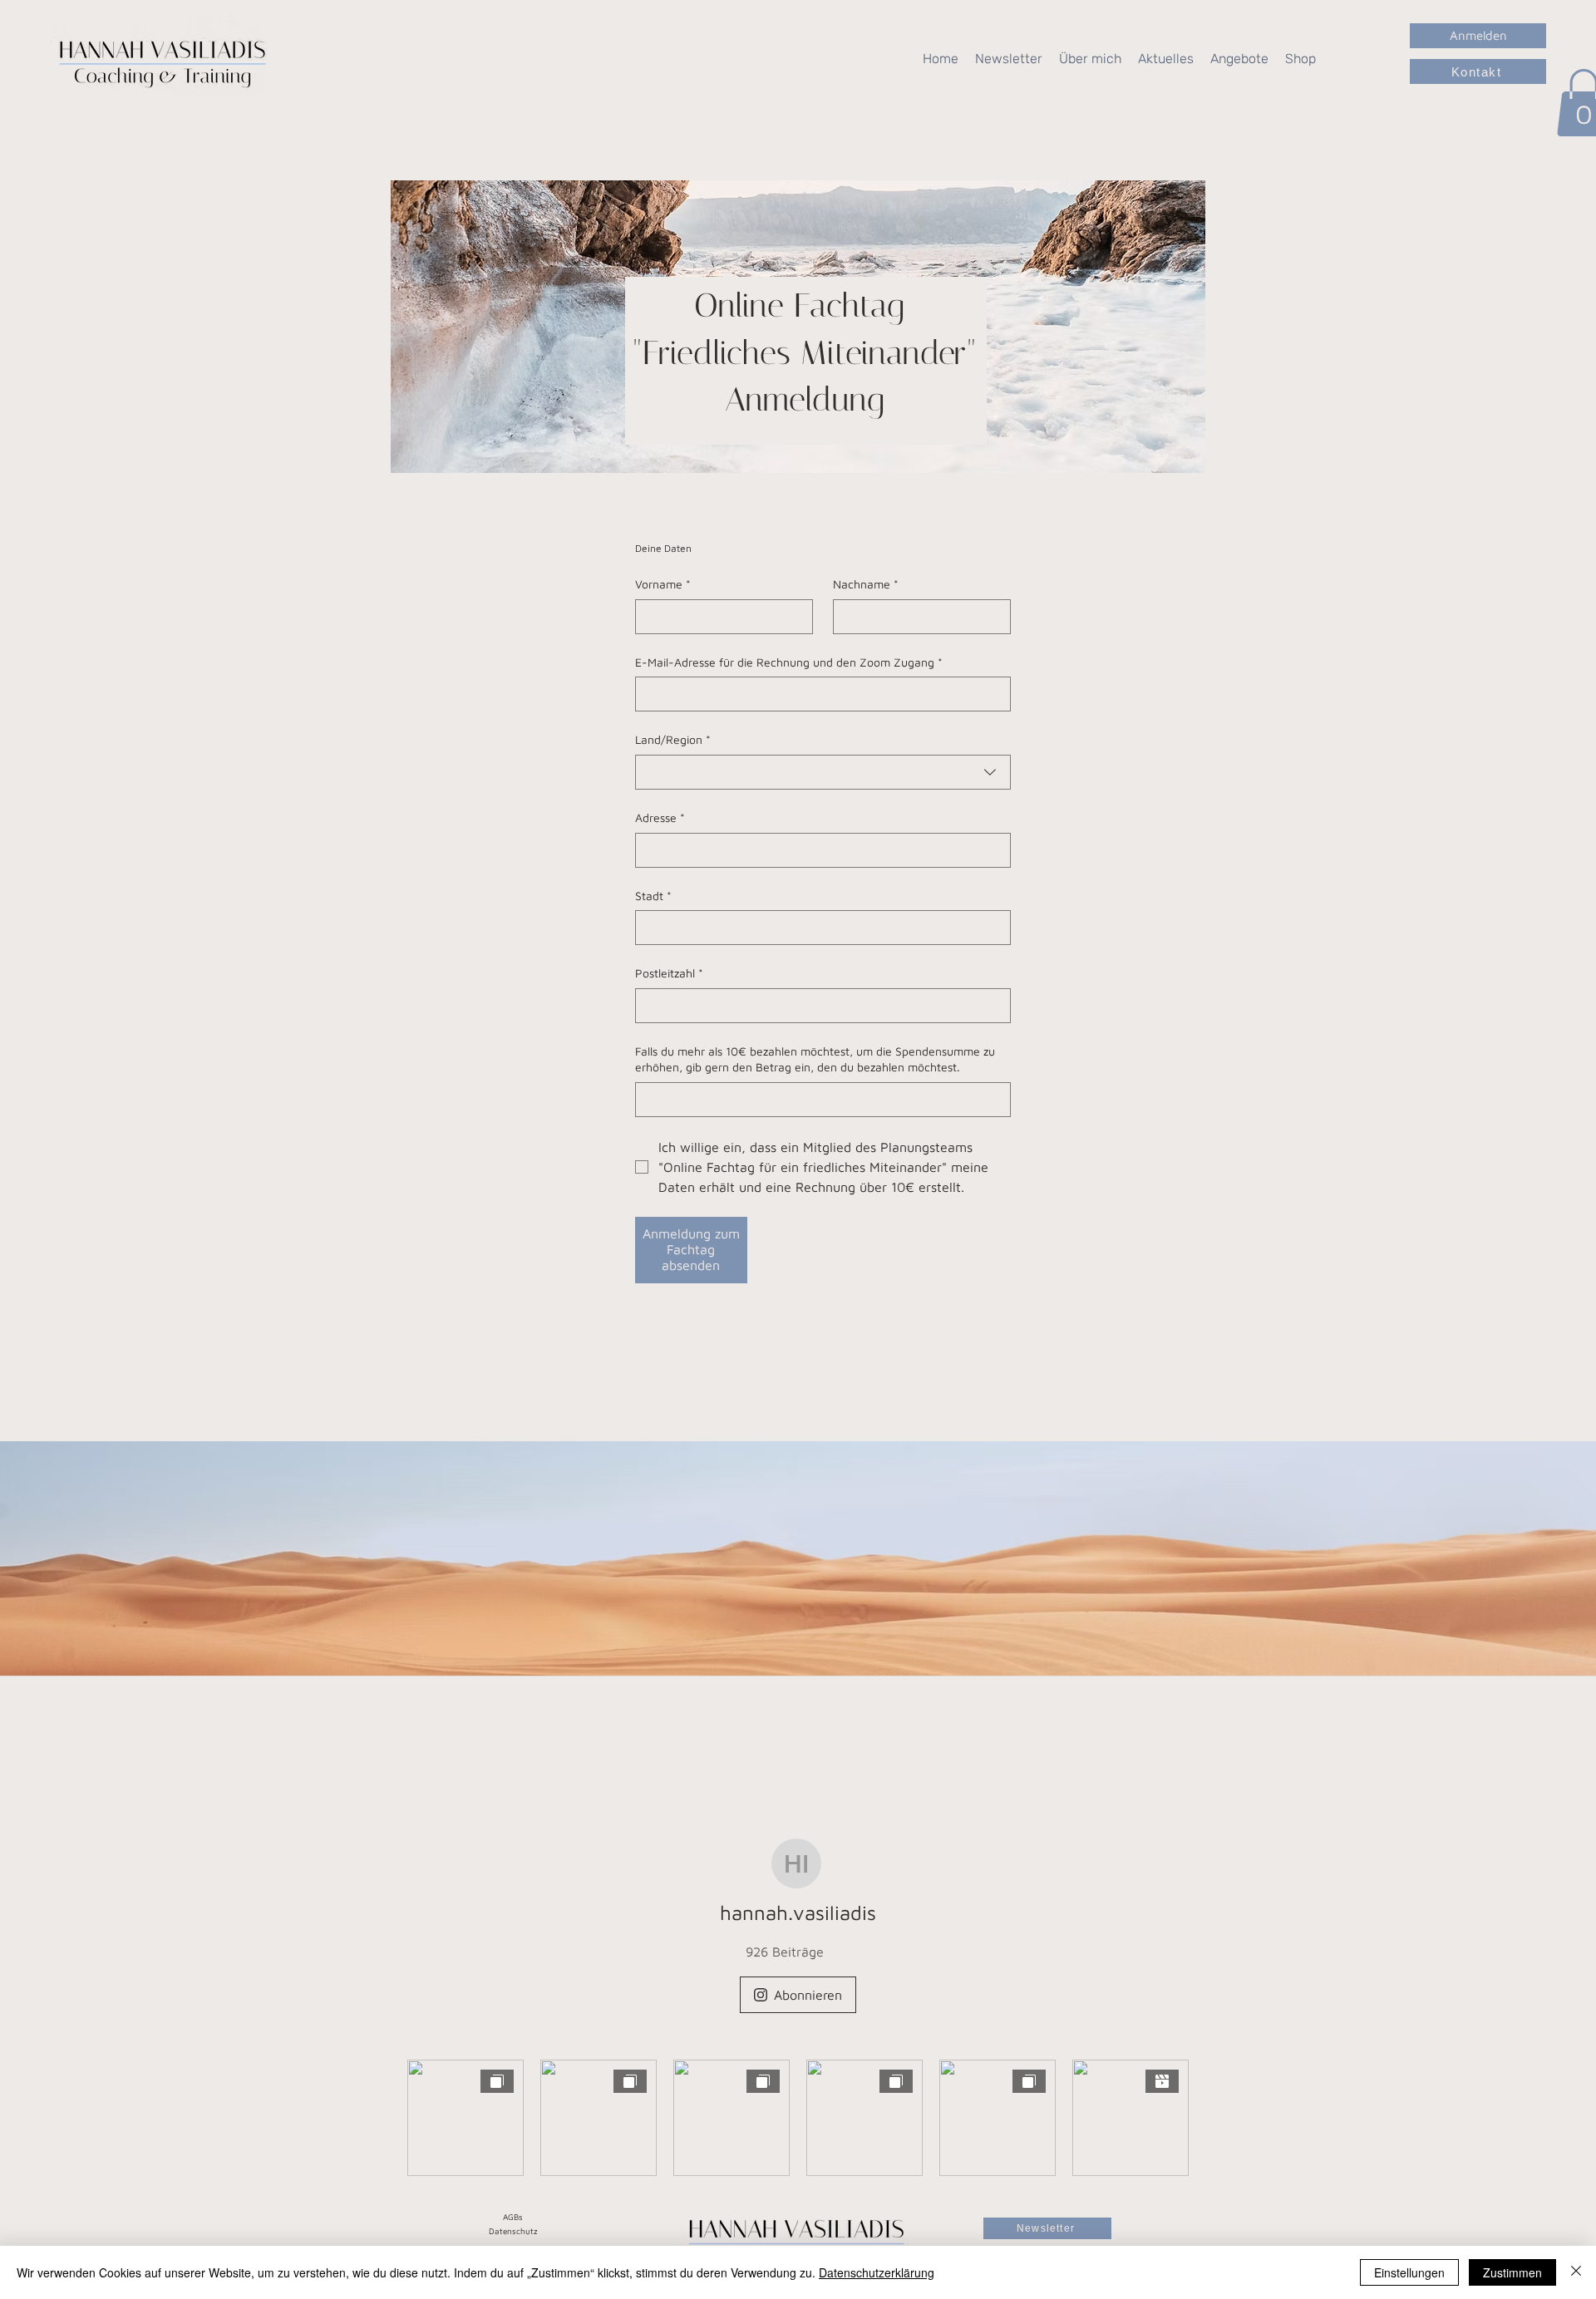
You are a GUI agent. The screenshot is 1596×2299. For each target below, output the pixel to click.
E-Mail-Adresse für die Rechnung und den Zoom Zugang (789, 662)
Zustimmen (1512, 2272)
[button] (1166, 59)
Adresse (660, 817)
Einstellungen (1409, 2272)
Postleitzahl (669, 973)
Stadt (653, 896)
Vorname (663, 584)
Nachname (866, 584)
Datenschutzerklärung (877, 2272)
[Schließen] (1576, 2272)
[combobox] (823, 772)
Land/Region (673, 739)
